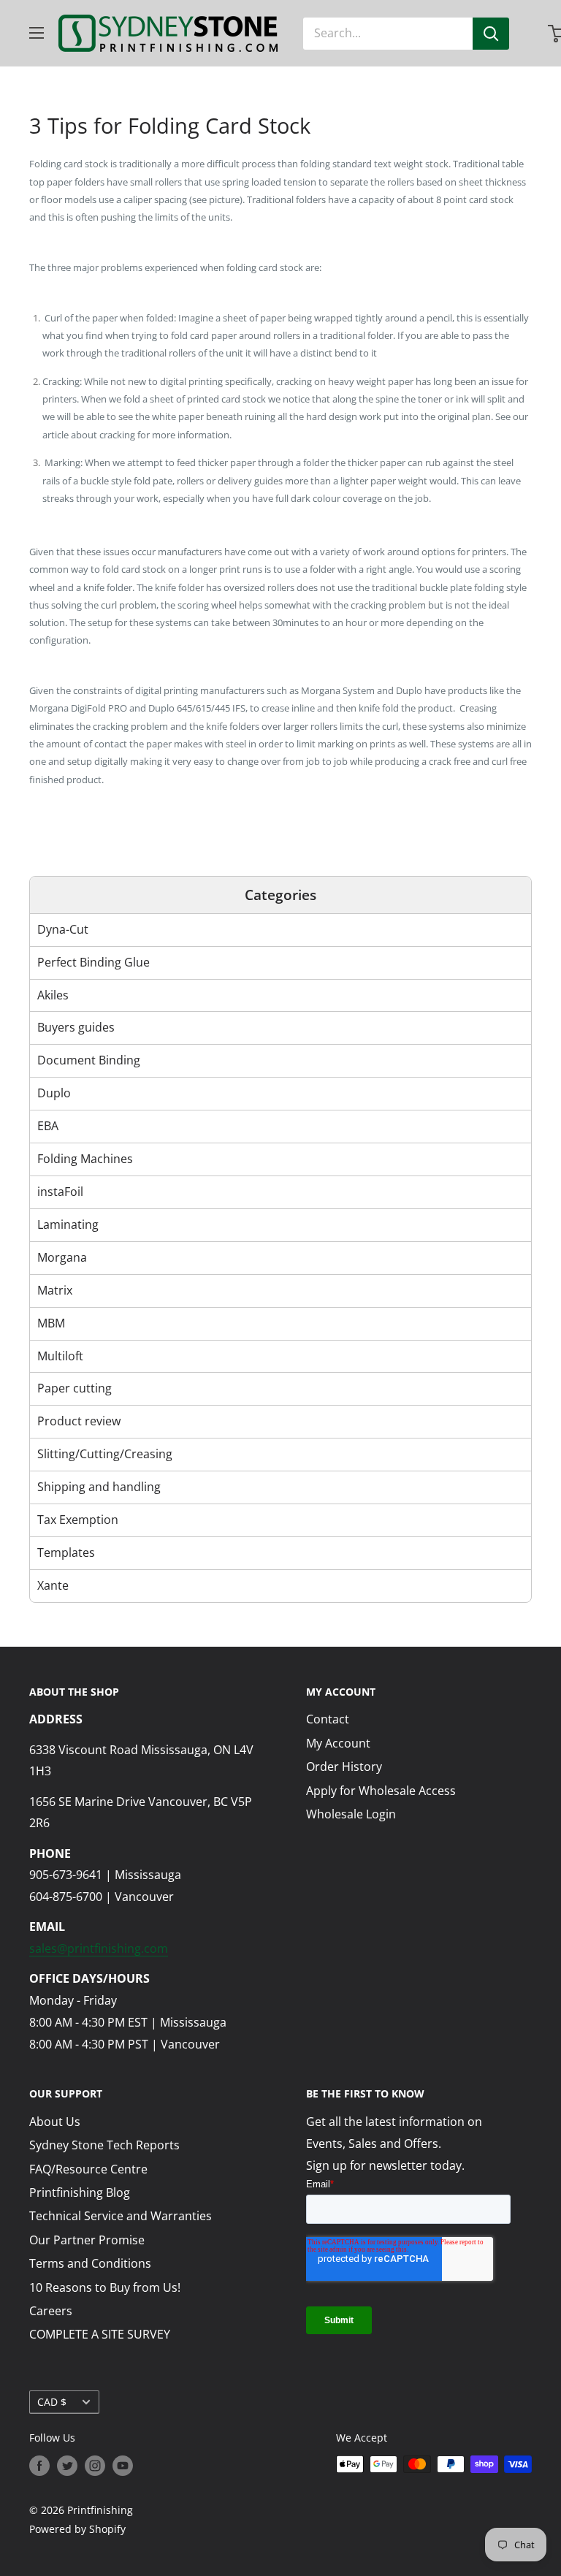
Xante (53, 1585)
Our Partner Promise (87, 2240)
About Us (55, 2122)
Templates (66, 1552)
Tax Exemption (78, 1520)
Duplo (54, 1093)
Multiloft (60, 1356)
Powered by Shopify (77, 2529)
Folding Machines (85, 1159)
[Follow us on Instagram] (95, 2466)
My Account (338, 1743)
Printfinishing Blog (80, 2192)
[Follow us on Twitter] (67, 2466)
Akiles (53, 995)
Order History (344, 1767)
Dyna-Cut (63, 929)
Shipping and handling (99, 1487)
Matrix (55, 1290)
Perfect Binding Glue (93, 962)
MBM (51, 1323)
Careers (51, 2311)
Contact (328, 1719)
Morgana (62, 1257)
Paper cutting (75, 1388)
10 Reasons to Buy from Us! (105, 2287)
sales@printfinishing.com (99, 1948)
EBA (48, 1126)
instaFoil (60, 1192)
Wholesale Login (351, 1814)
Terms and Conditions (90, 2263)
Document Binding (89, 1060)
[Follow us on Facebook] (39, 2466)
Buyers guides (76, 1027)
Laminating (68, 1224)
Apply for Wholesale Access (381, 1791)
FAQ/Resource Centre (88, 2169)
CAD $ (52, 2402)
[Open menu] (37, 33)
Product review (79, 1421)
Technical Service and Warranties (121, 2216)
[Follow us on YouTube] (123, 2466)
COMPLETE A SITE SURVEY (100, 2334)
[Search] (491, 34)
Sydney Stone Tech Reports (104, 2145)
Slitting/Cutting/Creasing (105, 1454)
